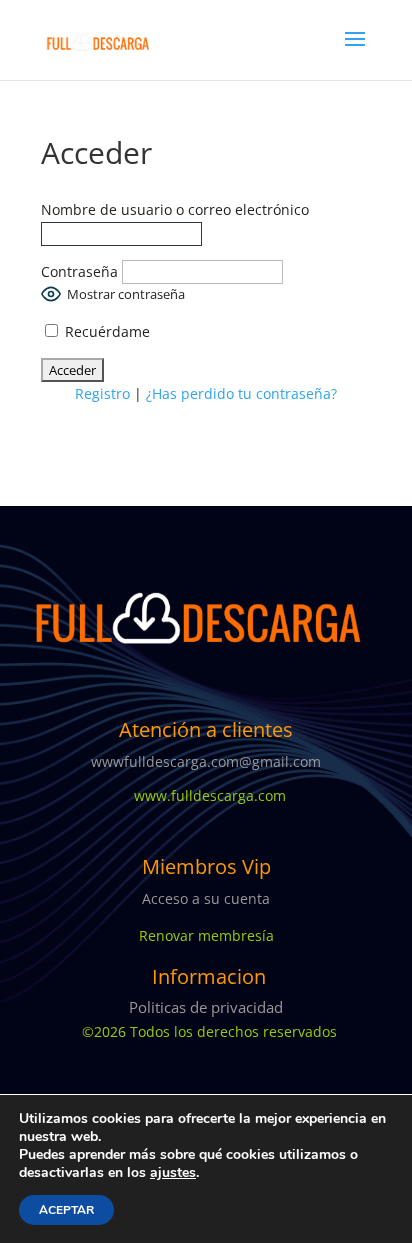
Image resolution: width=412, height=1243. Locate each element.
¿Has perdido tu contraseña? (241, 393)
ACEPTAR (66, 1210)
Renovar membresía (206, 935)
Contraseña (79, 271)
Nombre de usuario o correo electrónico (175, 209)
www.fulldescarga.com (206, 795)
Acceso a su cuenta (206, 898)
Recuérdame (105, 331)
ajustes (173, 1173)
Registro (102, 393)
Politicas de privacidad (206, 1007)
